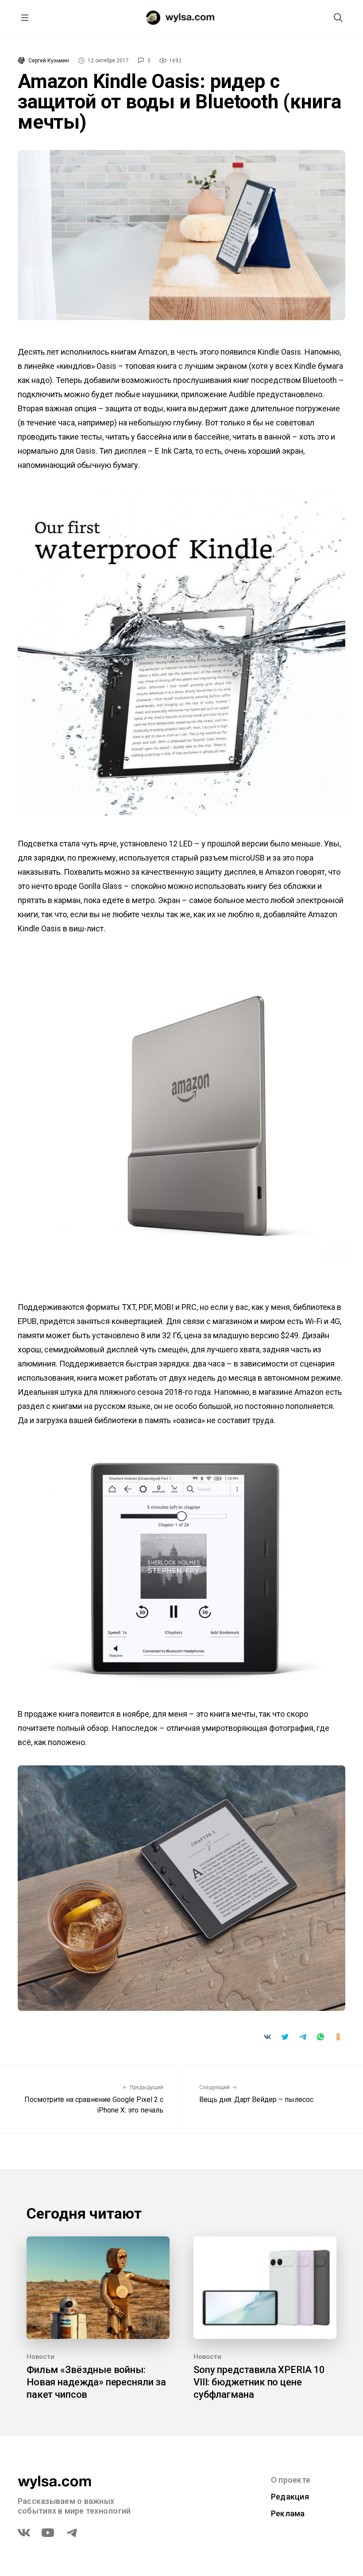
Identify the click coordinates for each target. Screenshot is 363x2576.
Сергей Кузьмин (49, 61)
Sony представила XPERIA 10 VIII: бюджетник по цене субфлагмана (259, 2382)
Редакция (290, 2497)
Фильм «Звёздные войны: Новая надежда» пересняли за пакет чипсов (96, 2382)
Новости (41, 2357)
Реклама (288, 2513)
